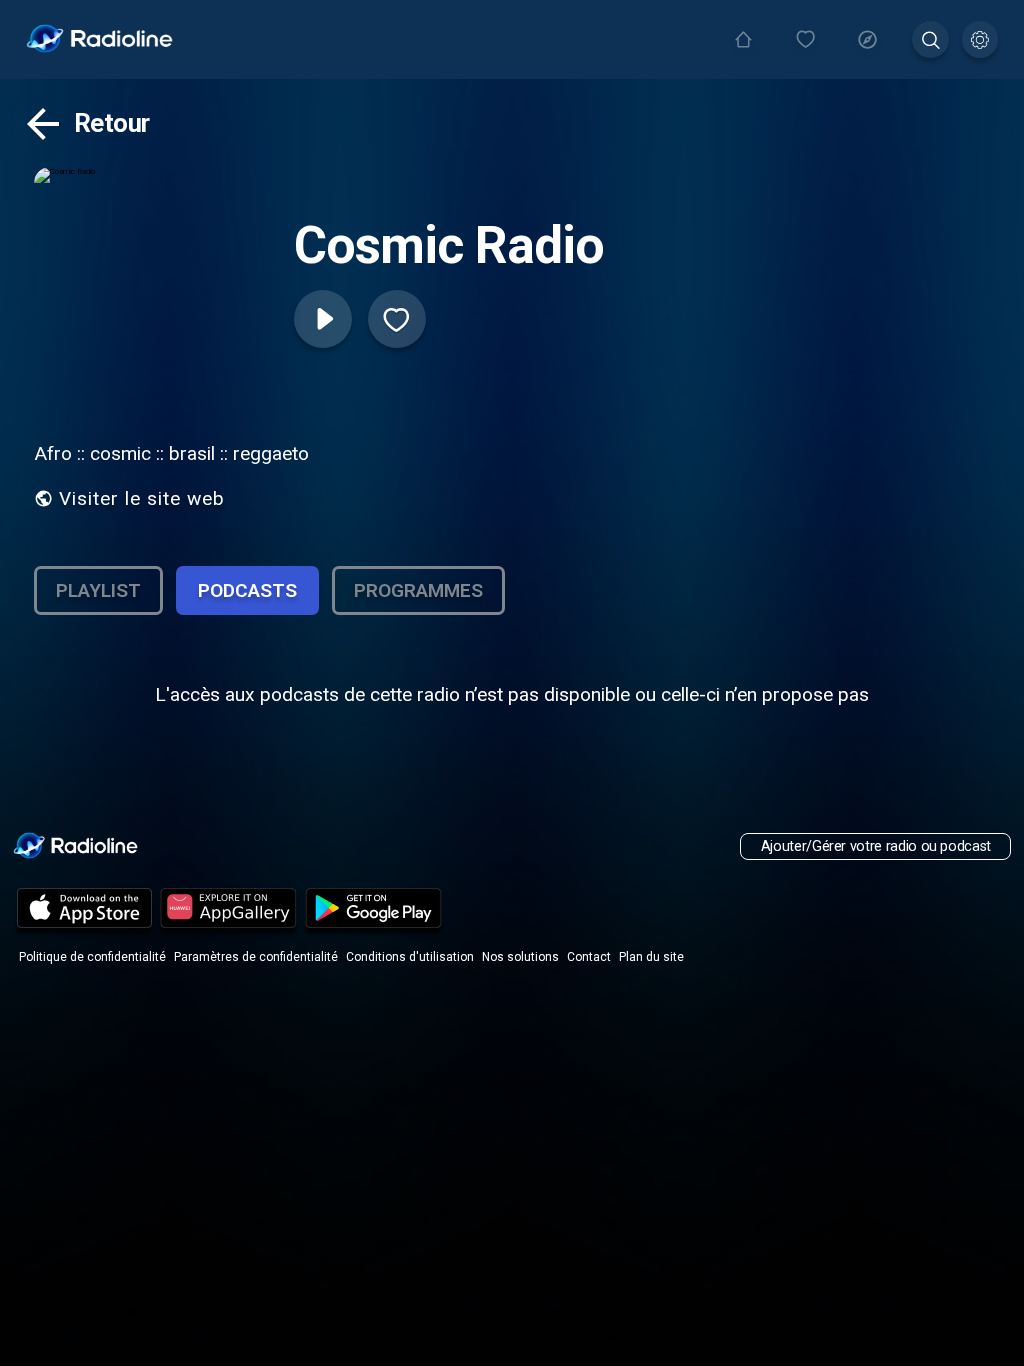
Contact (589, 957)
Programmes (418, 590)
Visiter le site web (142, 498)
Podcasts (247, 590)
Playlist (98, 590)
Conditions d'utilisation (410, 957)
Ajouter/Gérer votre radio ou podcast (876, 846)
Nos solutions (520, 957)
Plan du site (651, 957)
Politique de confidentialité (92, 957)
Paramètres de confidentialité (256, 957)
